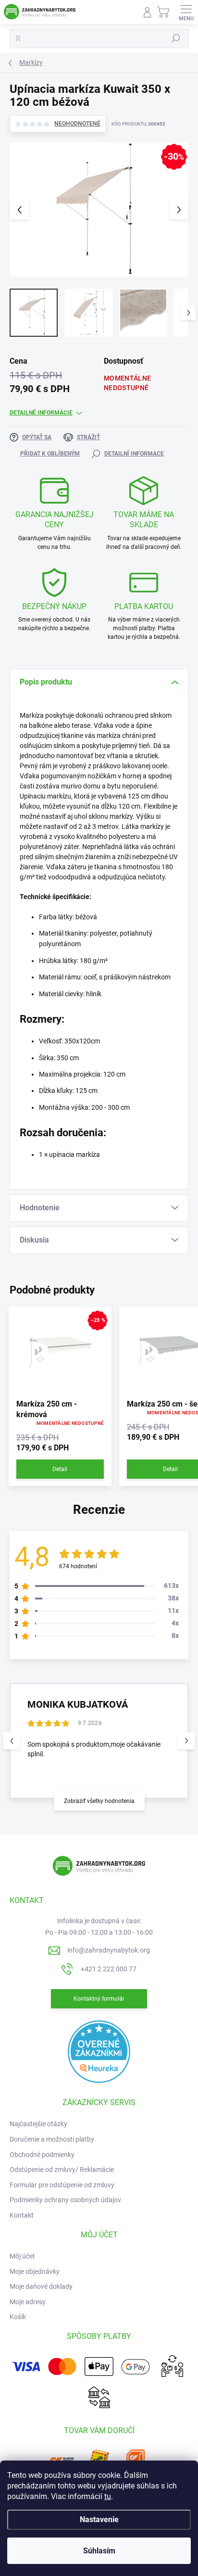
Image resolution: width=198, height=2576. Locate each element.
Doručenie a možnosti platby (52, 2139)
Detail (60, 1469)
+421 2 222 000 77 (109, 1969)
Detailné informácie (41, 413)
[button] (186, 1741)
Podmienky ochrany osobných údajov (65, 2200)
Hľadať (176, 38)
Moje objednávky (35, 2271)
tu (108, 2496)
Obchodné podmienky (42, 2155)
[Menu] (186, 12)
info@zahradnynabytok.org (109, 1950)
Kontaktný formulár (99, 1999)
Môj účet (22, 2256)
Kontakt (22, 2215)
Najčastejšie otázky (38, 2124)
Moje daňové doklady (41, 2286)
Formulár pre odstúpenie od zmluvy (62, 2185)
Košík (18, 2317)
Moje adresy (28, 2302)
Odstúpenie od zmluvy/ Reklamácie (62, 2170)
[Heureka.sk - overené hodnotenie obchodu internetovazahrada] (99, 2051)
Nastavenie (99, 2519)
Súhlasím (99, 2551)
